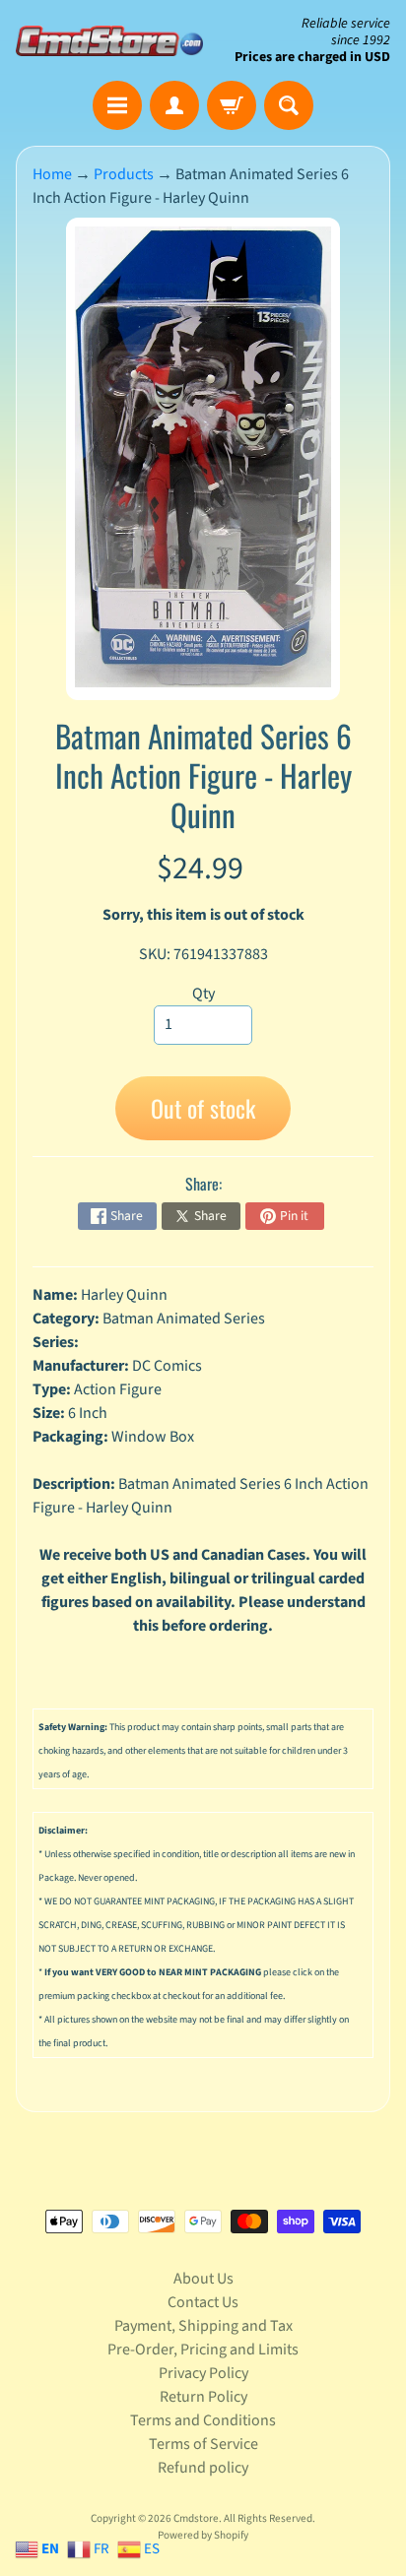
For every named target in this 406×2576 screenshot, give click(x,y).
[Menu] (117, 105)
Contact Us (203, 2302)
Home (52, 174)
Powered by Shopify (203, 2535)
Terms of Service (203, 2444)
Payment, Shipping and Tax (203, 2326)
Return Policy (203, 2397)
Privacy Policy (203, 2373)
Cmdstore (196, 2518)
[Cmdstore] (109, 41)
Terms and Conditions (203, 2420)
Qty (203, 994)
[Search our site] (289, 105)
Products (124, 174)
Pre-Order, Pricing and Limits (203, 2350)
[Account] (174, 105)
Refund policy (203, 2468)
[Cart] (232, 105)
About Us (203, 2279)
